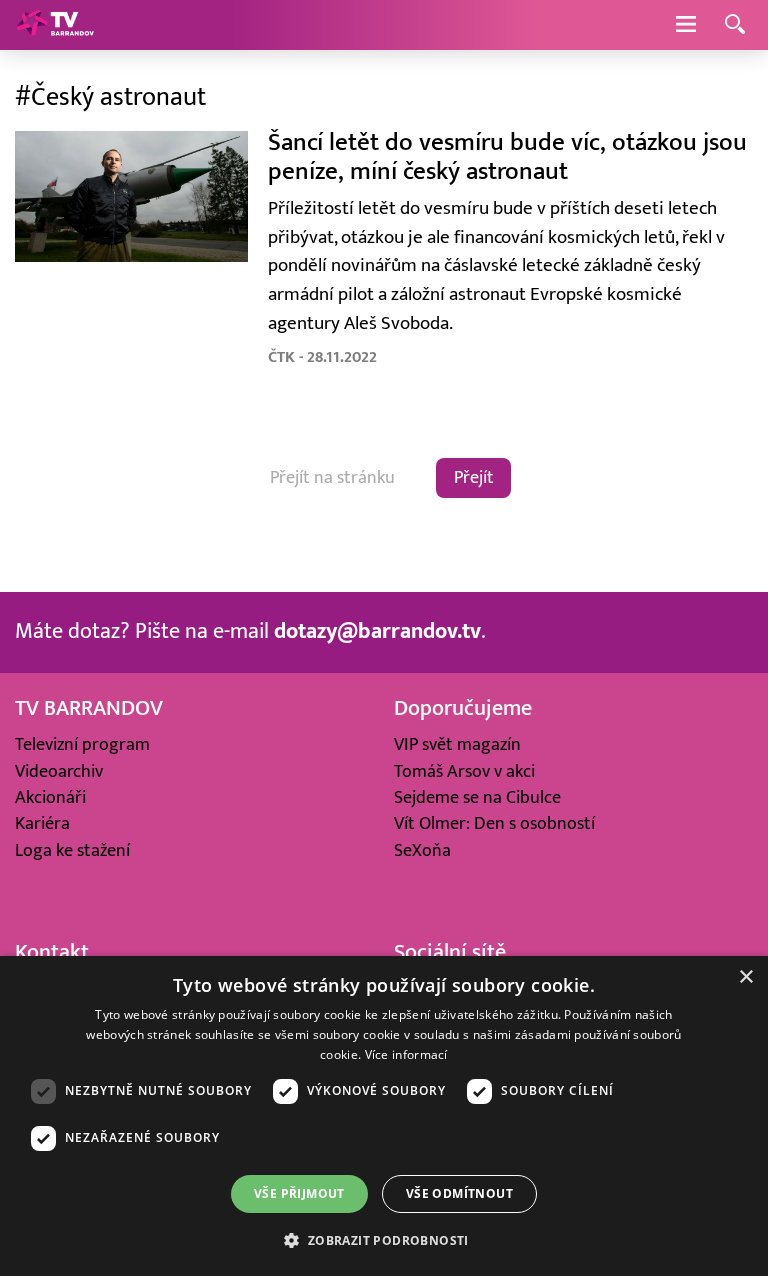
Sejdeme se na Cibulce (477, 797)
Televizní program (82, 744)
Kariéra (42, 823)
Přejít (474, 477)
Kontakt (52, 952)
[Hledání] (735, 25)
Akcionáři (50, 797)
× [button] (745, 977)
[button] (383, 1240)
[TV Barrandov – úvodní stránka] (55, 25)
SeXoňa (422, 850)
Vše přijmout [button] (299, 1193)
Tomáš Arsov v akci (464, 771)
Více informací (406, 1054)
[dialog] (384, 1116)
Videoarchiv (59, 771)
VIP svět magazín (457, 744)
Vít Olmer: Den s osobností (494, 823)
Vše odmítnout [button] (459, 1193)
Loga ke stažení (72, 850)
